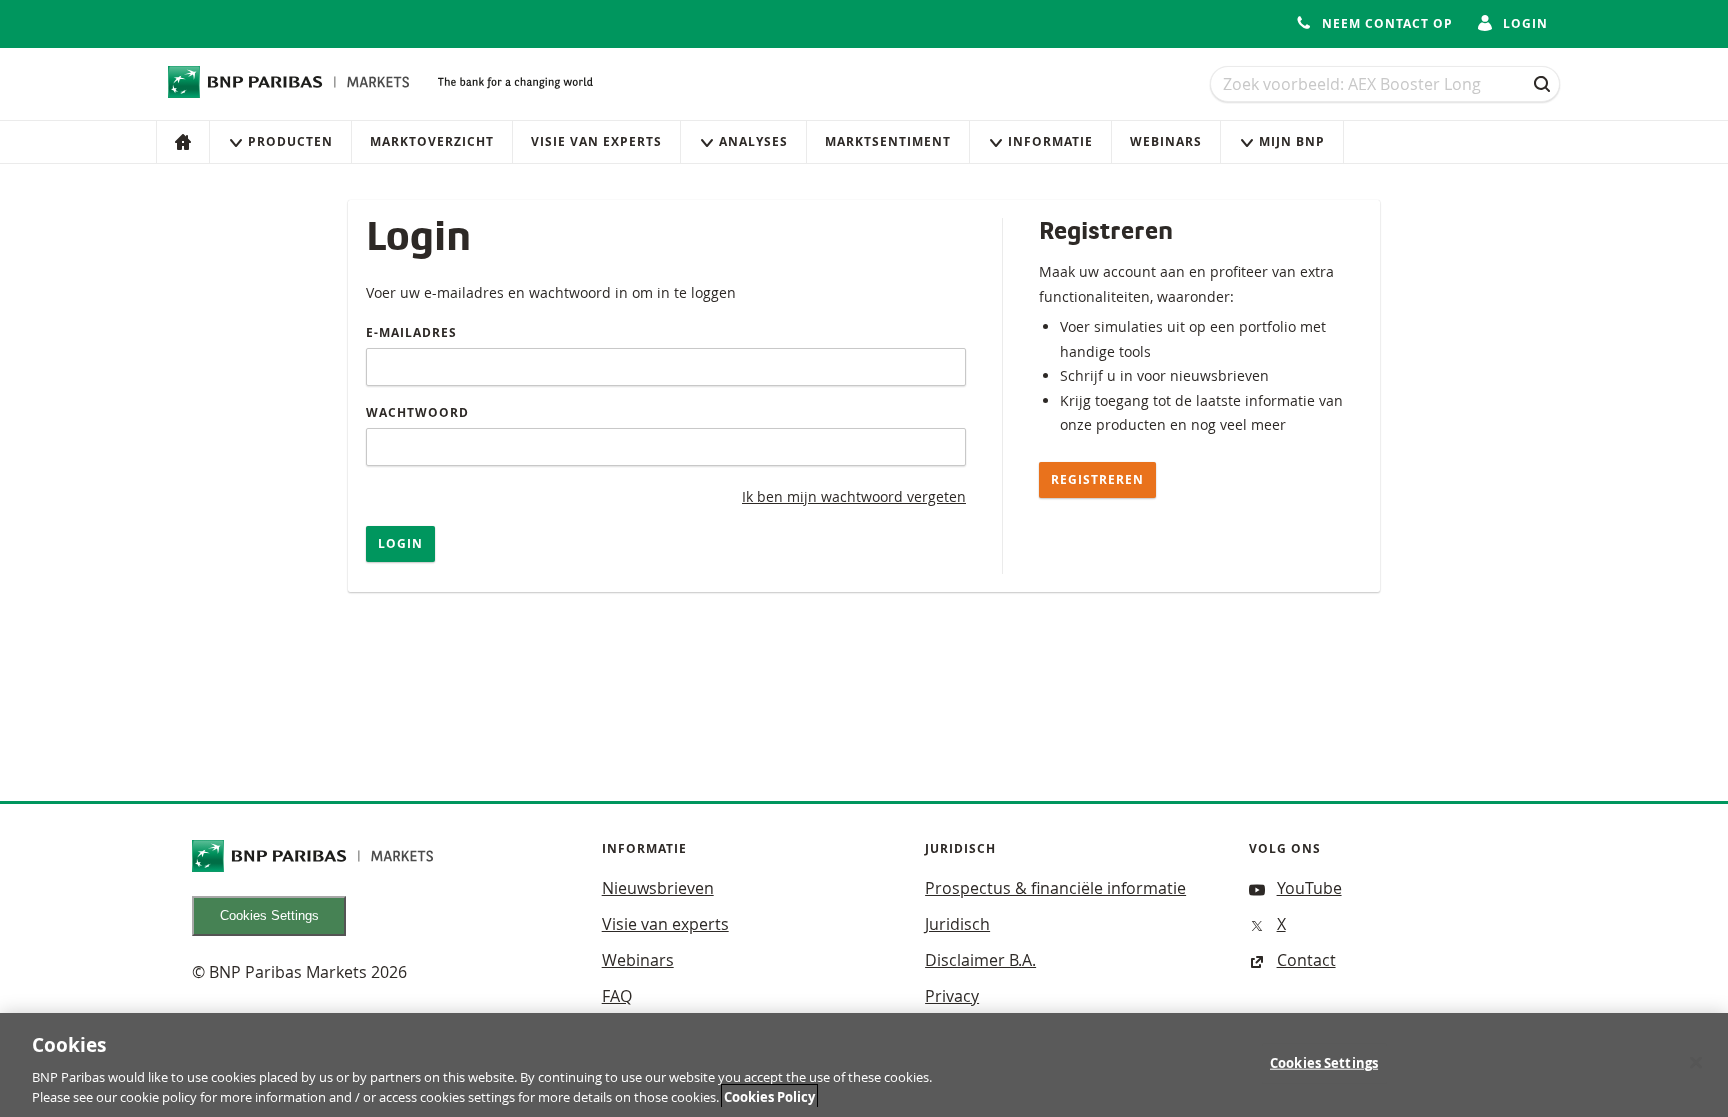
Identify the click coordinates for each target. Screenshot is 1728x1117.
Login (400, 543)
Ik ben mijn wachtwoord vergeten (854, 496)
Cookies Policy (769, 1096)
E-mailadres (411, 332)
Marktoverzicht (432, 141)
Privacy (952, 996)
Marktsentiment (888, 141)
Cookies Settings (269, 915)
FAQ (617, 996)
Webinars (1166, 141)
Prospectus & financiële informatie (1055, 888)
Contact (1306, 960)
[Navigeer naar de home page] (289, 82)
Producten (290, 141)
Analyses (753, 141)
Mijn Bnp (1292, 141)
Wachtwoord (417, 412)
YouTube (1309, 888)
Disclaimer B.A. (980, 960)
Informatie (1050, 141)
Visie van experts (596, 141)
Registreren (1097, 479)
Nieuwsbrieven (658, 888)
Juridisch (957, 924)
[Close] (1696, 1063)
